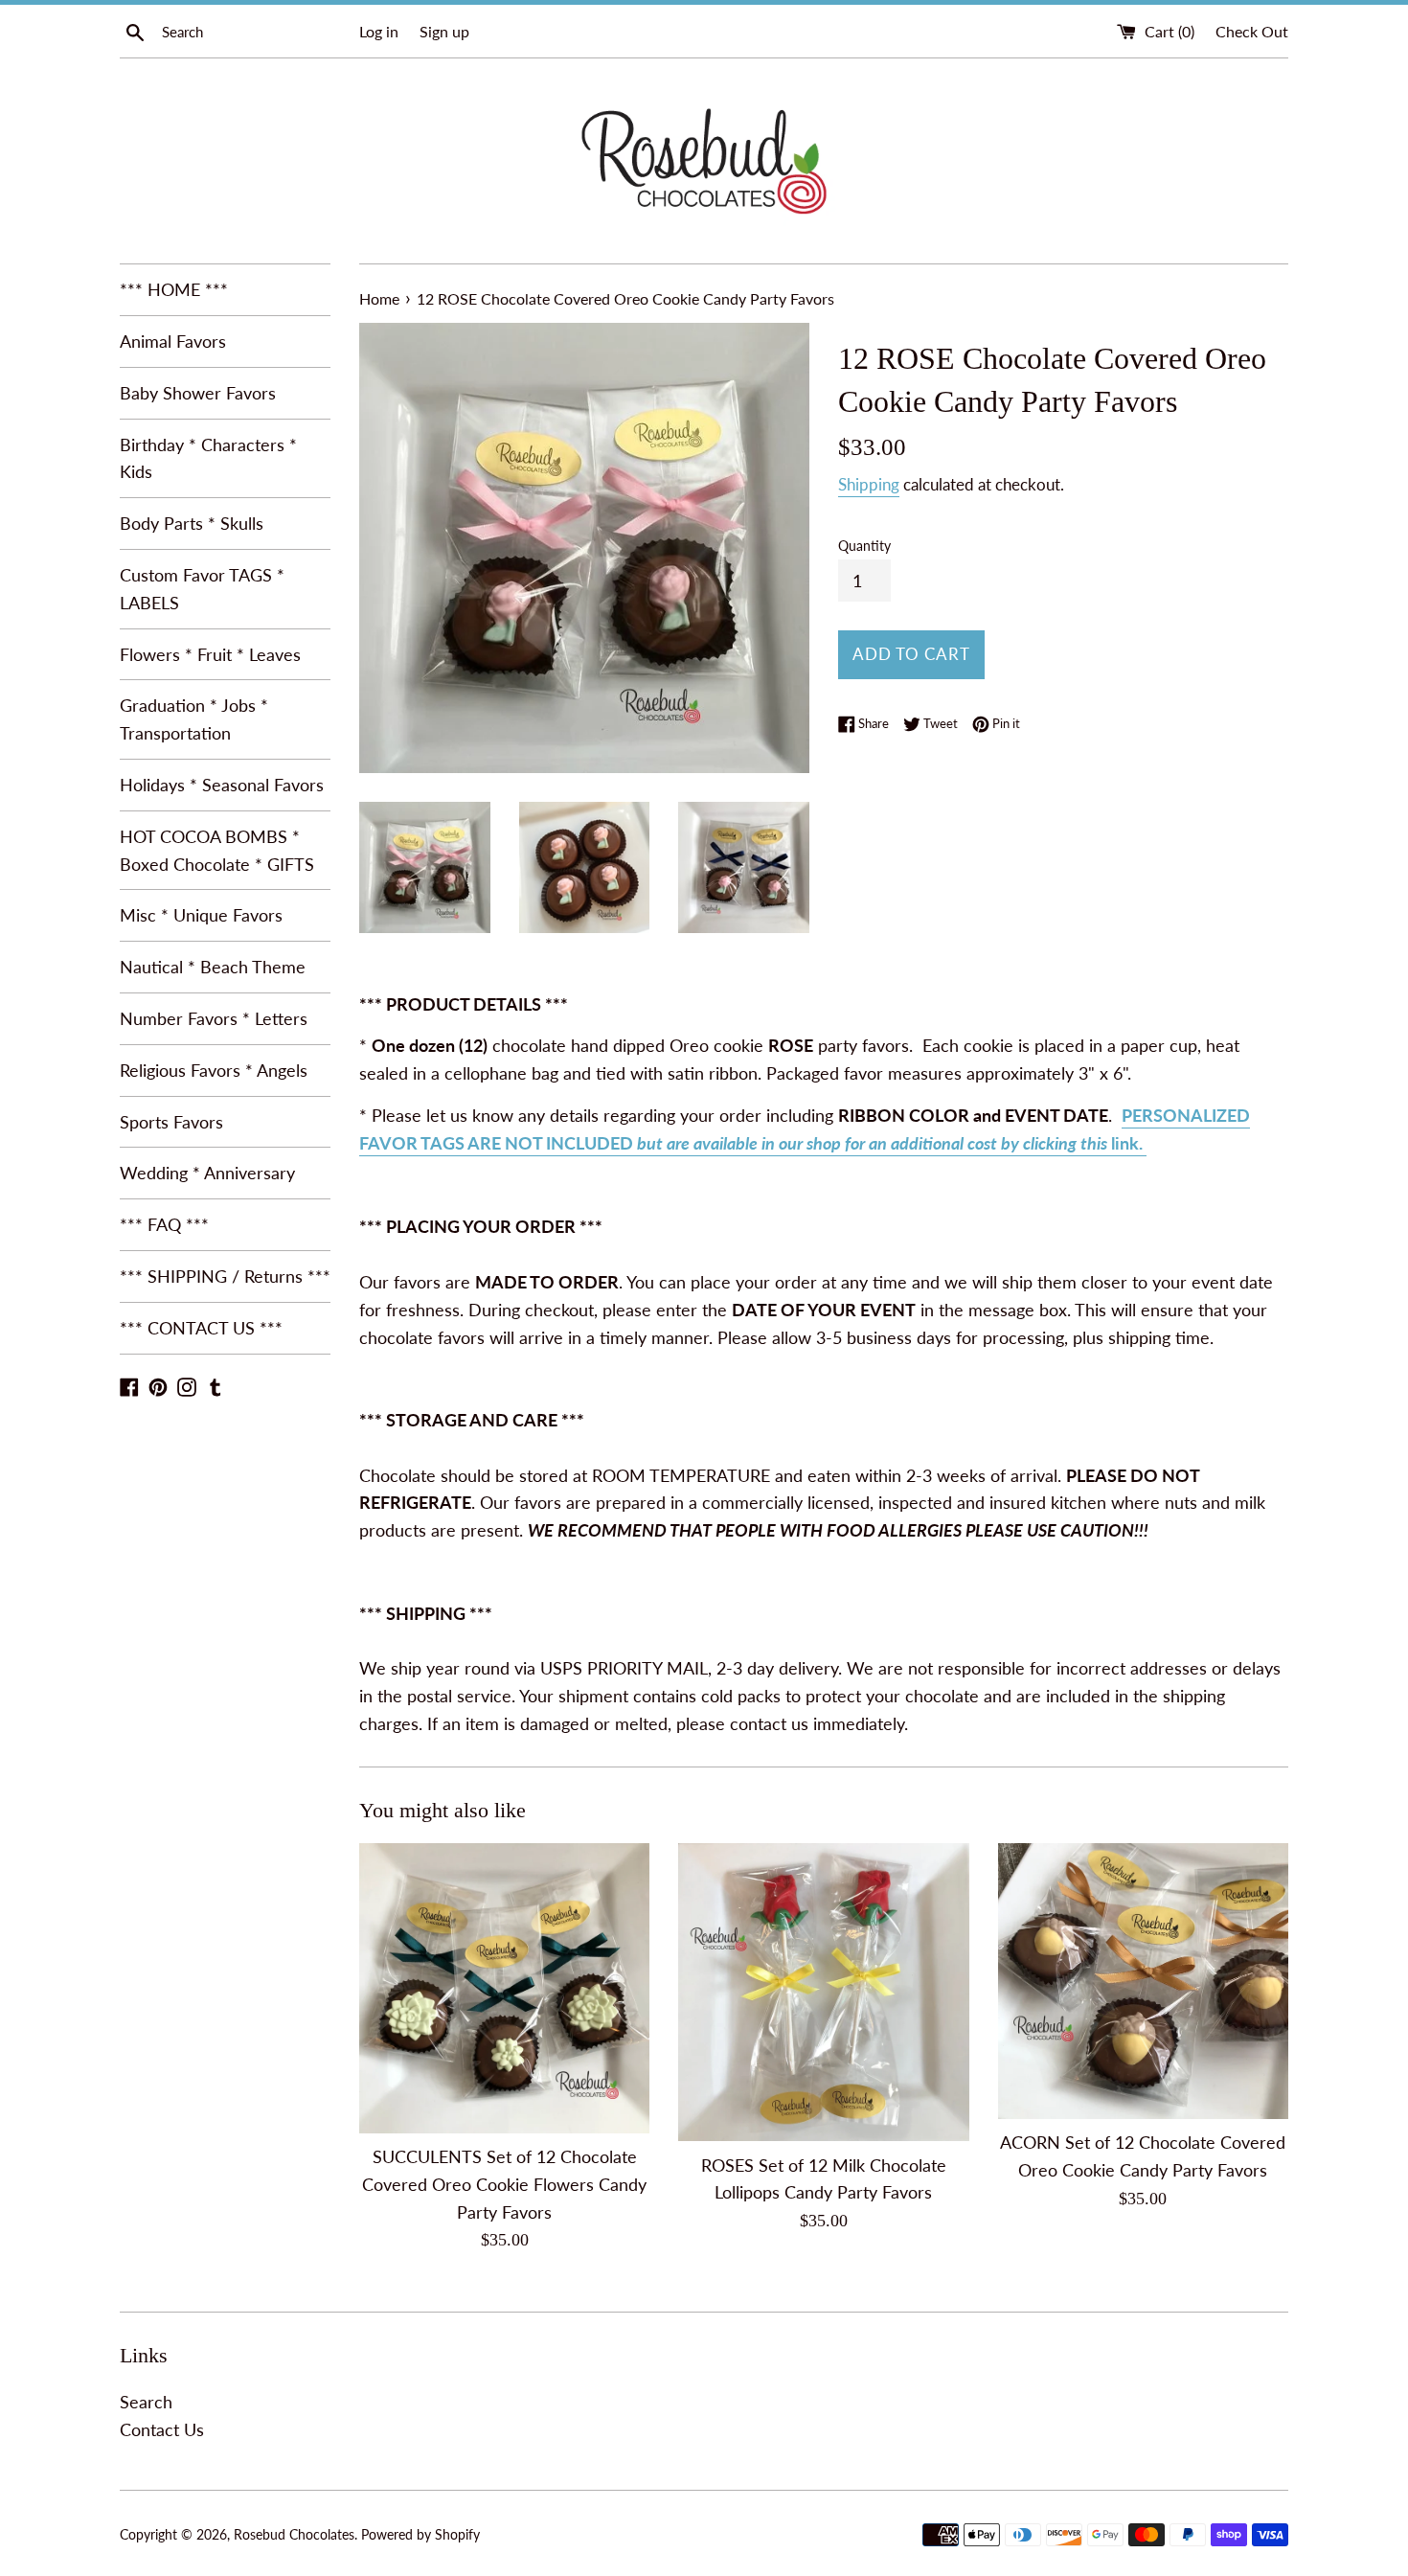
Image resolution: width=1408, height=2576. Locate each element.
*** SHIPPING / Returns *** (225, 1276)
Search (146, 2402)
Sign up (444, 31)
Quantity (864, 546)
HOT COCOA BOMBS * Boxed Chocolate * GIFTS (217, 850)
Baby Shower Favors (198, 393)
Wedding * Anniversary (207, 1173)
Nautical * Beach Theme (213, 967)
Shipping (869, 484)
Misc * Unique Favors (201, 915)
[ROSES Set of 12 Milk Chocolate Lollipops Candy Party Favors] (823, 1993)
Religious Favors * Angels (214, 1070)
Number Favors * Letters (214, 1018)
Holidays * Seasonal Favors (222, 785)
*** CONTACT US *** (201, 1328)
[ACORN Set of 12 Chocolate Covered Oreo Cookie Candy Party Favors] (1143, 1981)
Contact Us (162, 2429)
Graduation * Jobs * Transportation (194, 719)
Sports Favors (171, 1122)
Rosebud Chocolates (294, 2534)
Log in (379, 31)
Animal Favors (173, 341)
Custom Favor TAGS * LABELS (202, 589)
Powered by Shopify (420, 2534)
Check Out (1252, 31)
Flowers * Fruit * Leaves (210, 654)
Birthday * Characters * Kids (208, 458)
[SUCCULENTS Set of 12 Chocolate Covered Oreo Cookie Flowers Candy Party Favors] (504, 1988)
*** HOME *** (174, 289)
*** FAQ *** (164, 1224)
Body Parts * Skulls (192, 523)
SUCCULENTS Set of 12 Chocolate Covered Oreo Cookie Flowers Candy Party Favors (504, 2184)
